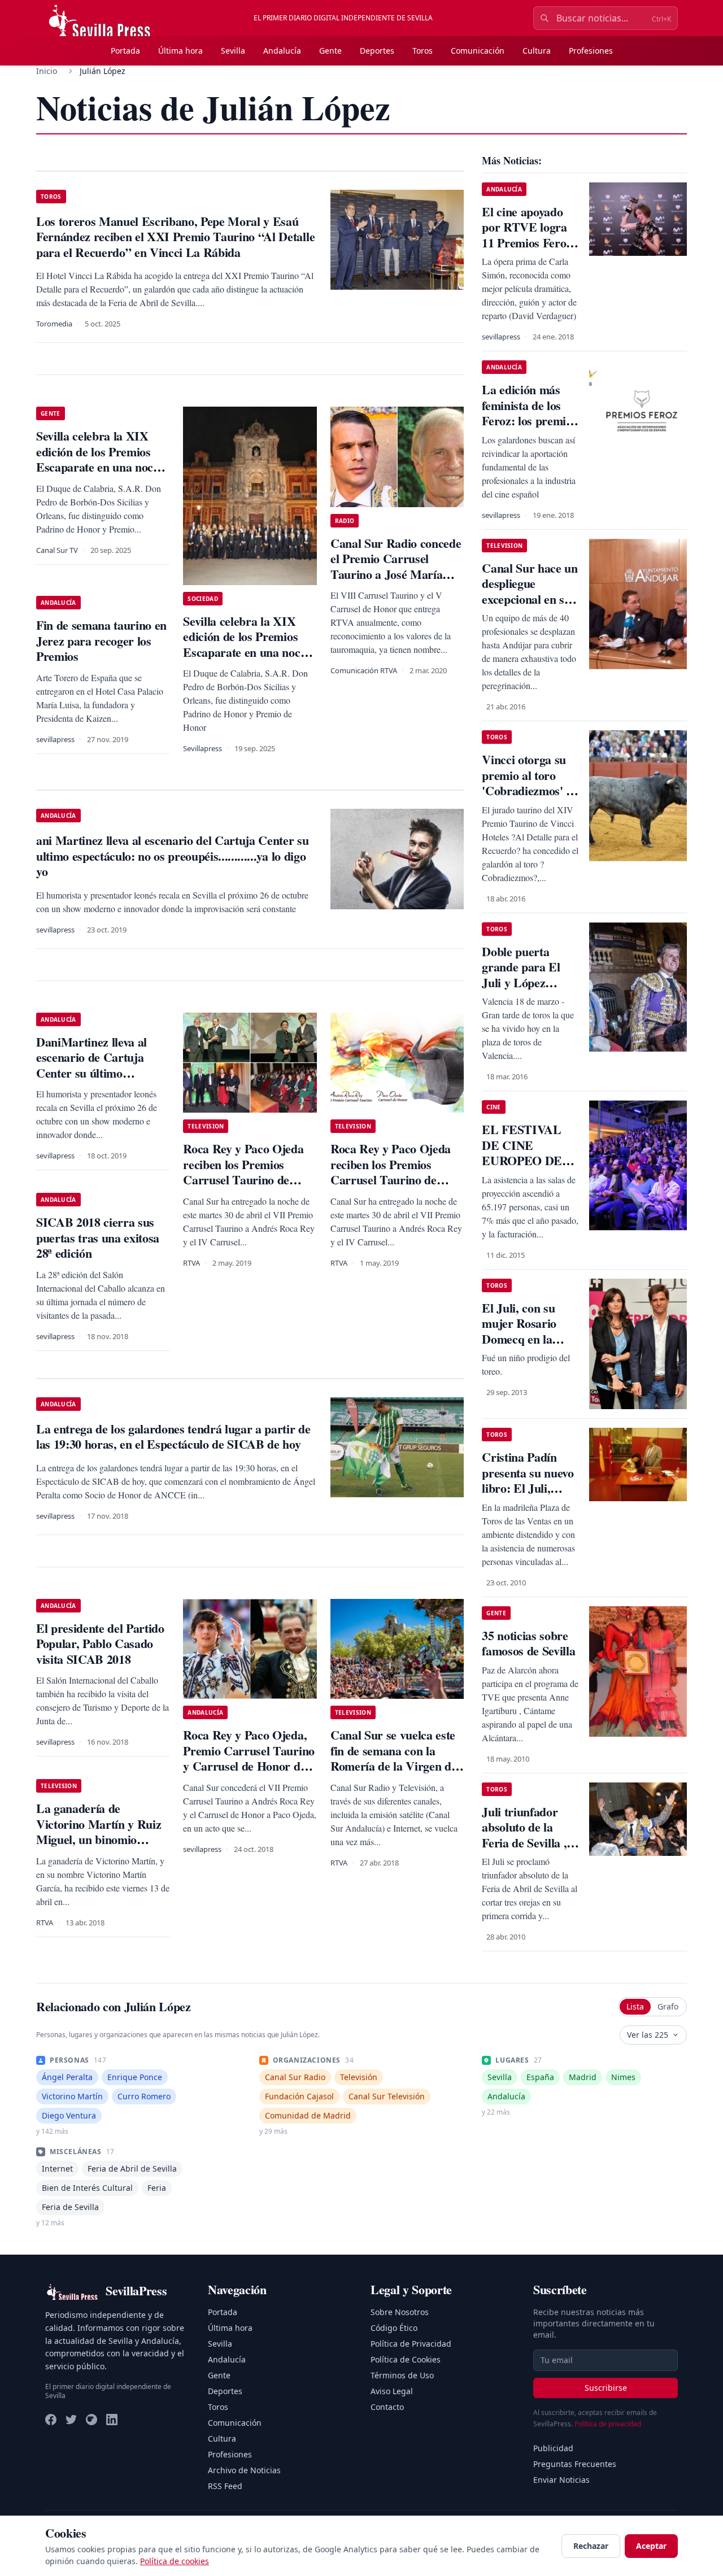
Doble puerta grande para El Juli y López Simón (521, 975)
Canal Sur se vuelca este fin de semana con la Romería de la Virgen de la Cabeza (393, 1758)
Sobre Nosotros (400, 2312)
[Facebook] (51, 2420)
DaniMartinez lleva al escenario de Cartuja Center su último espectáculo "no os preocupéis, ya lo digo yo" (102, 1073)
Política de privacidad (608, 2424)
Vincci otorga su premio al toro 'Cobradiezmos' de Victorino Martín (530, 783)
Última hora (180, 51)
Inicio (47, 71)
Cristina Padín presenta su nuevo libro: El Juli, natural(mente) (528, 1480)
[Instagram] (92, 2420)
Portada (125, 51)
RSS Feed (225, 2486)
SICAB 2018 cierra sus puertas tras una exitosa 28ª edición (98, 1237)
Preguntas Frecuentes (575, 2464)
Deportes (377, 51)
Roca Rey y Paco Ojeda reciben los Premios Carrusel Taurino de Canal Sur (243, 1172)
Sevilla (233, 51)
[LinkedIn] (112, 2420)
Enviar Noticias (561, 2480)
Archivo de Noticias (244, 2470)
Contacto (387, 2407)
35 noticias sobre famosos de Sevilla (528, 1643)
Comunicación (478, 51)
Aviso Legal (392, 2391)
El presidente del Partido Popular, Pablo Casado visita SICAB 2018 (100, 1644)
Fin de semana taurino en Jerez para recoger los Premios (101, 640)
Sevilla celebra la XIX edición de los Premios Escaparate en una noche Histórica (101, 459)
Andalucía (282, 51)
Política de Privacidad (411, 2344)
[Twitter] (71, 2420)
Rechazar (591, 2546)
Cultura (537, 51)
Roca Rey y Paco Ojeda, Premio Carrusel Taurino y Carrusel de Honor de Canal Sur (249, 1758)
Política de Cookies (406, 2359)
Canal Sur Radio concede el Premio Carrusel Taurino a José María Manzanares (396, 566)
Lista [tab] (635, 2006)
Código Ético (394, 2328)
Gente (330, 51)
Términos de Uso (402, 2375)
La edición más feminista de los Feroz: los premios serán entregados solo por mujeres (529, 420)
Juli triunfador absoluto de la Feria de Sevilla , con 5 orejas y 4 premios (524, 1843)
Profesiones (591, 51)
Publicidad (553, 2448)
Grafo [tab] (668, 2006)
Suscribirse (606, 2388)
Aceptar (651, 2546)
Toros (423, 51)
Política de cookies (175, 2561)
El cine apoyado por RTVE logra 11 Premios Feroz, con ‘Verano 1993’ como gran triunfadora (528, 250)
